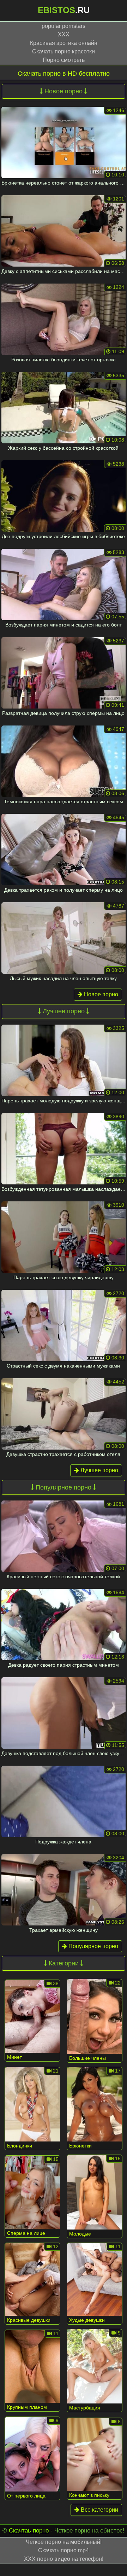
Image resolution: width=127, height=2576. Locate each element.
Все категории (99, 2510)
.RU (64, 10)
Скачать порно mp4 (64, 2550)
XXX (64, 34)
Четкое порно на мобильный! (64, 2542)
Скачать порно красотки (64, 51)
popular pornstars (64, 26)
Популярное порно (93, 1946)
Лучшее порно (99, 1470)
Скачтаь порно (29, 2531)
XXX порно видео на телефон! (64, 2559)
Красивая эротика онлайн (64, 43)
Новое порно (100, 994)
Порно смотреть (64, 60)
